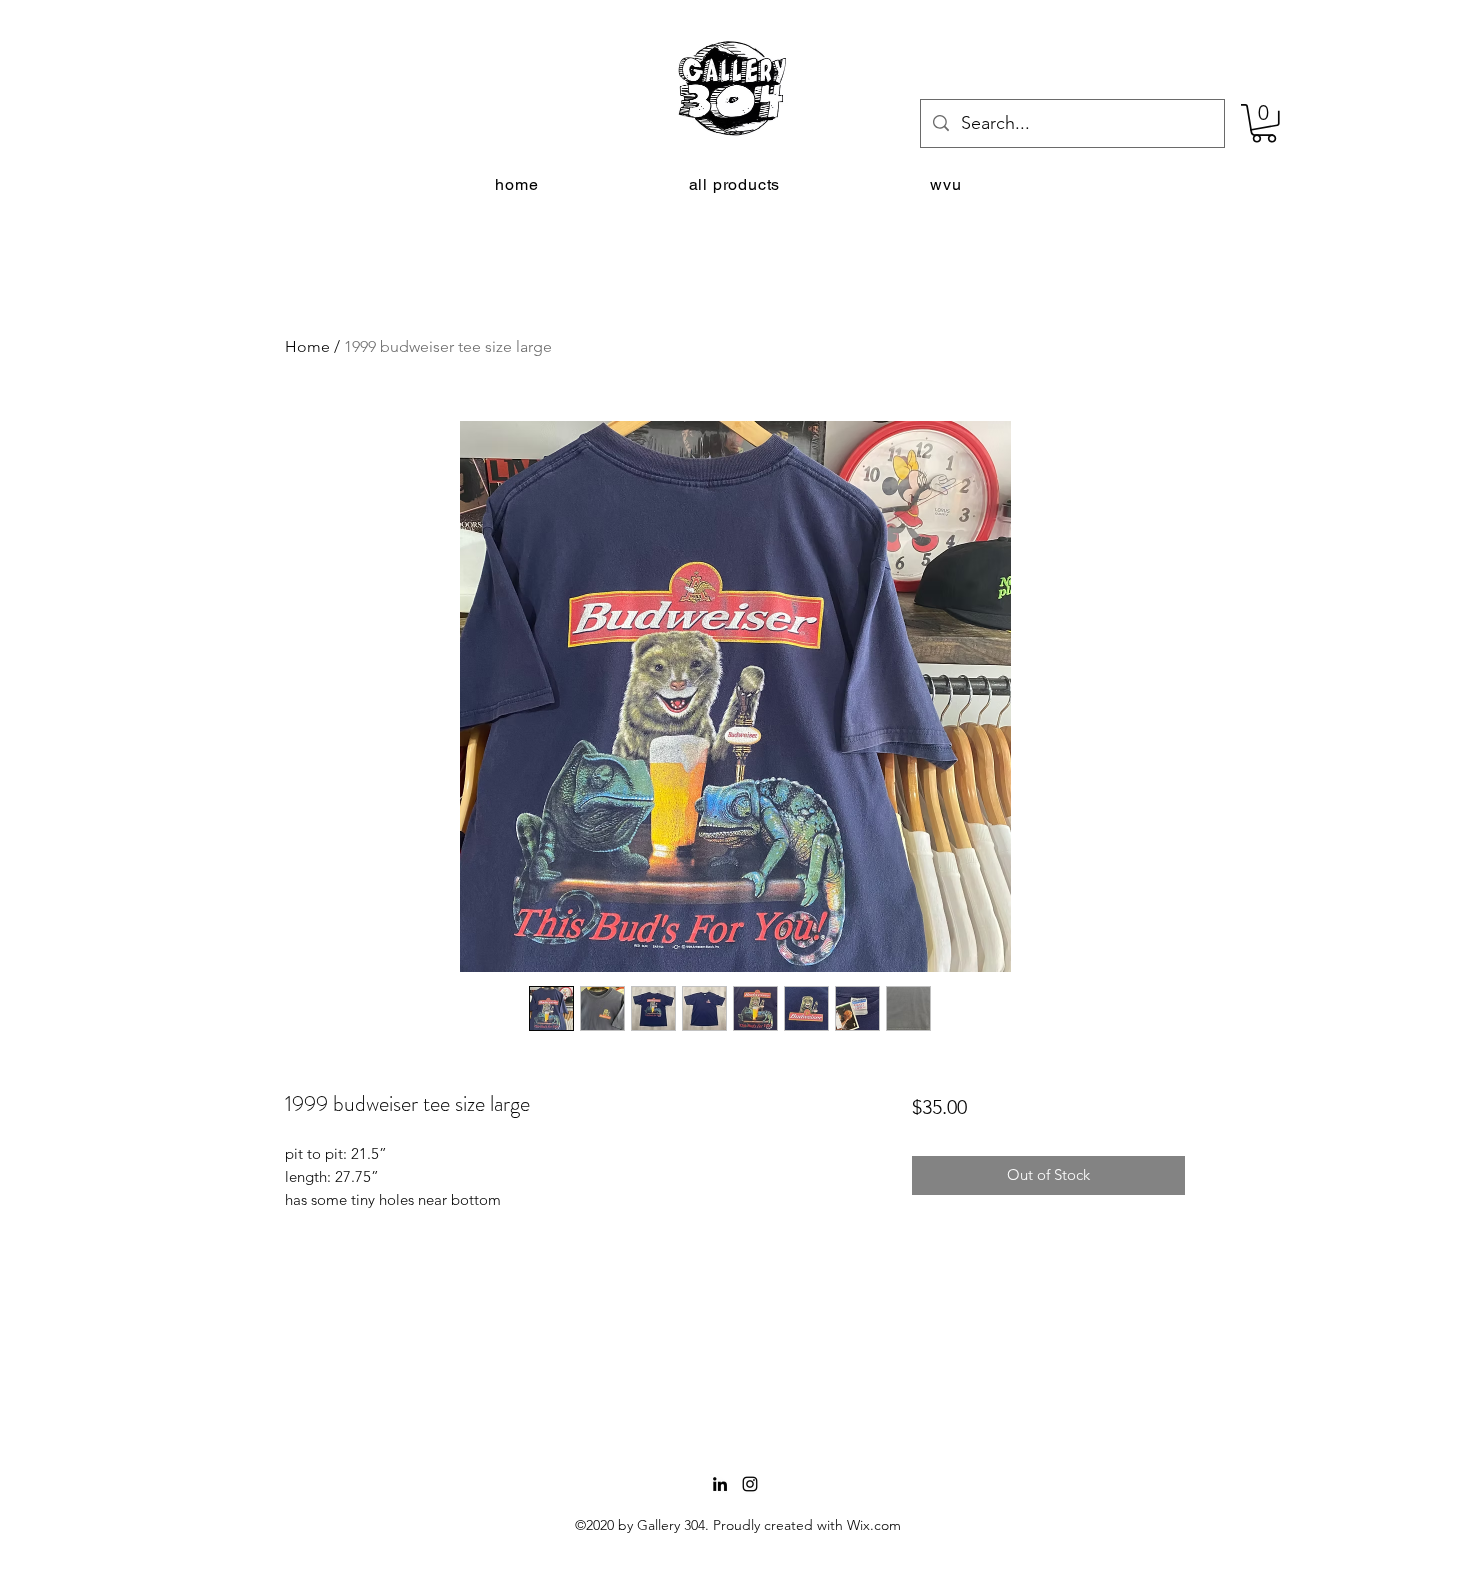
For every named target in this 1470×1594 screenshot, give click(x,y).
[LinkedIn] (720, 1484)
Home (307, 346)
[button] (1264, 123)
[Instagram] (750, 1484)
